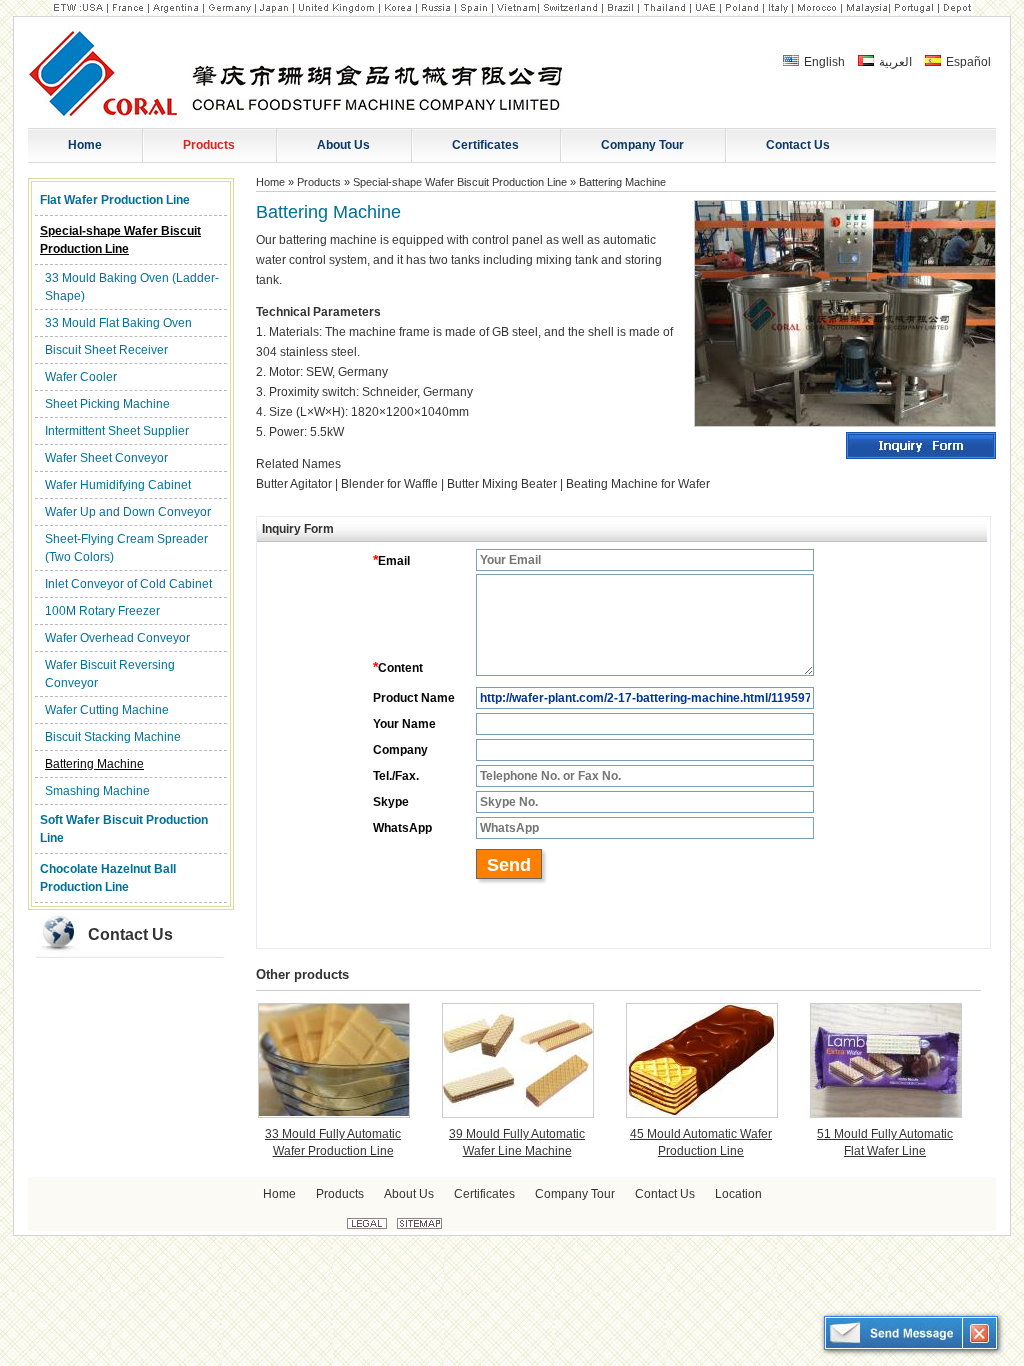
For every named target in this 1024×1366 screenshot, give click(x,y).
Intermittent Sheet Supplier (117, 431)
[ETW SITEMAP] (419, 1225)
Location (738, 1194)
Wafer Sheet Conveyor (106, 458)
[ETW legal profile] (367, 1225)
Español (967, 62)
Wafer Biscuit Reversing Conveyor (110, 674)
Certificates (484, 1194)
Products (319, 182)
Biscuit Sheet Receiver (106, 350)
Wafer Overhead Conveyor (117, 638)
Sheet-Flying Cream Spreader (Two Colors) (126, 548)
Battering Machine (94, 764)
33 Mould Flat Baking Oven (118, 323)
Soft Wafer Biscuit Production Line (124, 829)
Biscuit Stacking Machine (113, 737)
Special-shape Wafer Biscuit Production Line (120, 240)
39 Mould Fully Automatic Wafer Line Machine (517, 1142)
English (823, 62)
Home (270, 182)
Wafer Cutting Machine (107, 710)
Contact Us (130, 934)
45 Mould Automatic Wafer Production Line (701, 1142)
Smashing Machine (97, 791)
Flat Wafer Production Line (115, 200)
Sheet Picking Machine (107, 404)
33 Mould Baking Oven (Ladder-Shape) (132, 287)
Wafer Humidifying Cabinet (118, 485)
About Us (409, 1194)
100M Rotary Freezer (102, 611)
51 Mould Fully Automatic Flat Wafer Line (885, 1142)
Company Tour (575, 1194)
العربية (894, 62)
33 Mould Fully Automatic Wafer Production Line (333, 1142)
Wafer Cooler (81, 377)
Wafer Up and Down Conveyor (128, 512)
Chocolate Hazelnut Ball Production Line (108, 878)
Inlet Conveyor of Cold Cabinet (128, 584)
